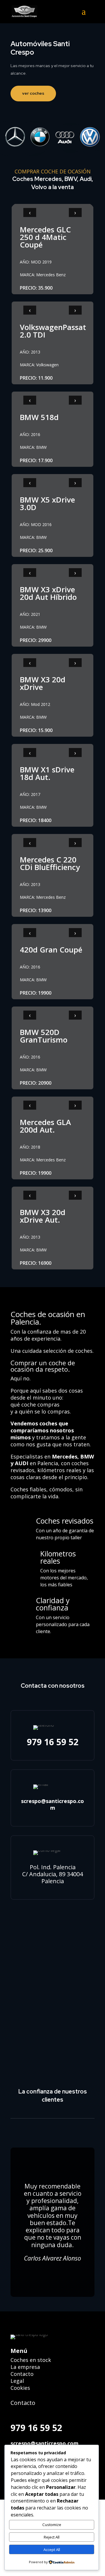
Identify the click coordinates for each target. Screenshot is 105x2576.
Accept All (52, 2550)
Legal (17, 2381)
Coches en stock (31, 2360)
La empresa (25, 2367)
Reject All (52, 2537)
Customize (52, 2525)
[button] (88, 15)
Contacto (22, 2374)
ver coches (33, 93)
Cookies (20, 2388)
